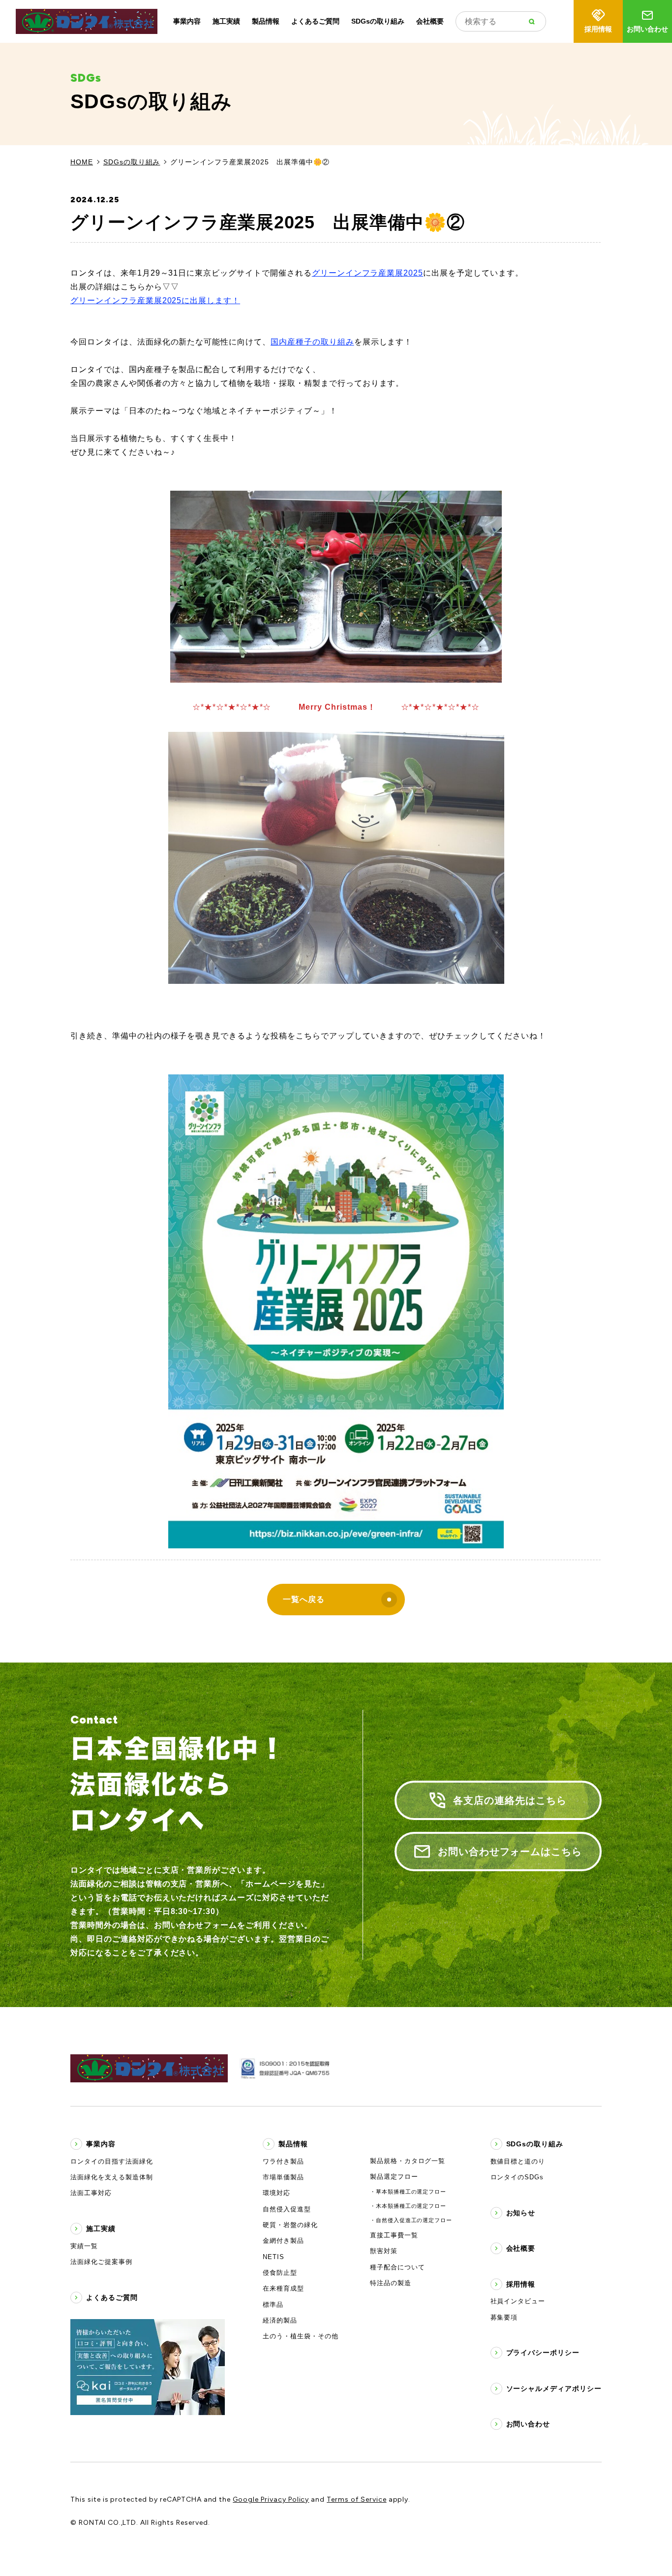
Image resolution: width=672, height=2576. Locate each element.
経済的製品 (280, 2320)
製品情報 (266, 21)
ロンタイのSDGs (517, 2177)
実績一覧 (84, 2246)
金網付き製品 (283, 2241)
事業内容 (187, 21)
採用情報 (598, 29)
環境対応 (276, 2193)
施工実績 (226, 21)
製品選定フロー (394, 2177)
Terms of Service (356, 2499)
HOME (82, 162)
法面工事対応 (91, 2193)
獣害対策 (384, 2251)
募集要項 (504, 2317)
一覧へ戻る (304, 1599)
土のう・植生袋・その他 (301, 2336)
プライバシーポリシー (543, 2353)
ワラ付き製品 (283, 2161)
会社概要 (430, 21)
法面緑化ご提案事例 (101, 2262)
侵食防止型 (280, 2273)
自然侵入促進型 (287, 2209)
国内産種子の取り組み (312, 342)
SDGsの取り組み (378, 21)
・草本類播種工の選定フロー (408, 2192)
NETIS (274, 2257)
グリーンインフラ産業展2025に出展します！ (155, 300)
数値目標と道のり (518, 2161)
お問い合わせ (647, 29)
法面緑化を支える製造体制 (112, 2177)
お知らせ (521, 2213)
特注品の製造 (391, 2283)
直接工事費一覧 (394, 2235)
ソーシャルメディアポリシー (554, 2388)
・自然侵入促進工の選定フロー (411, 2220)
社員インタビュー (518, 2301)
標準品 (273, 2305)
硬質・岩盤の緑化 (290, 2225)
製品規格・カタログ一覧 (408, 2161)
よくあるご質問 (315, 21)
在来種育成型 (283, 2288)
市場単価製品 (283, 2177)
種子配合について (397, 2267)
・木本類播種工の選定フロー (408, 2206)
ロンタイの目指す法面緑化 (112, 2161)
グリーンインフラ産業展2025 (367, 273)
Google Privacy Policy (271, 2499)
